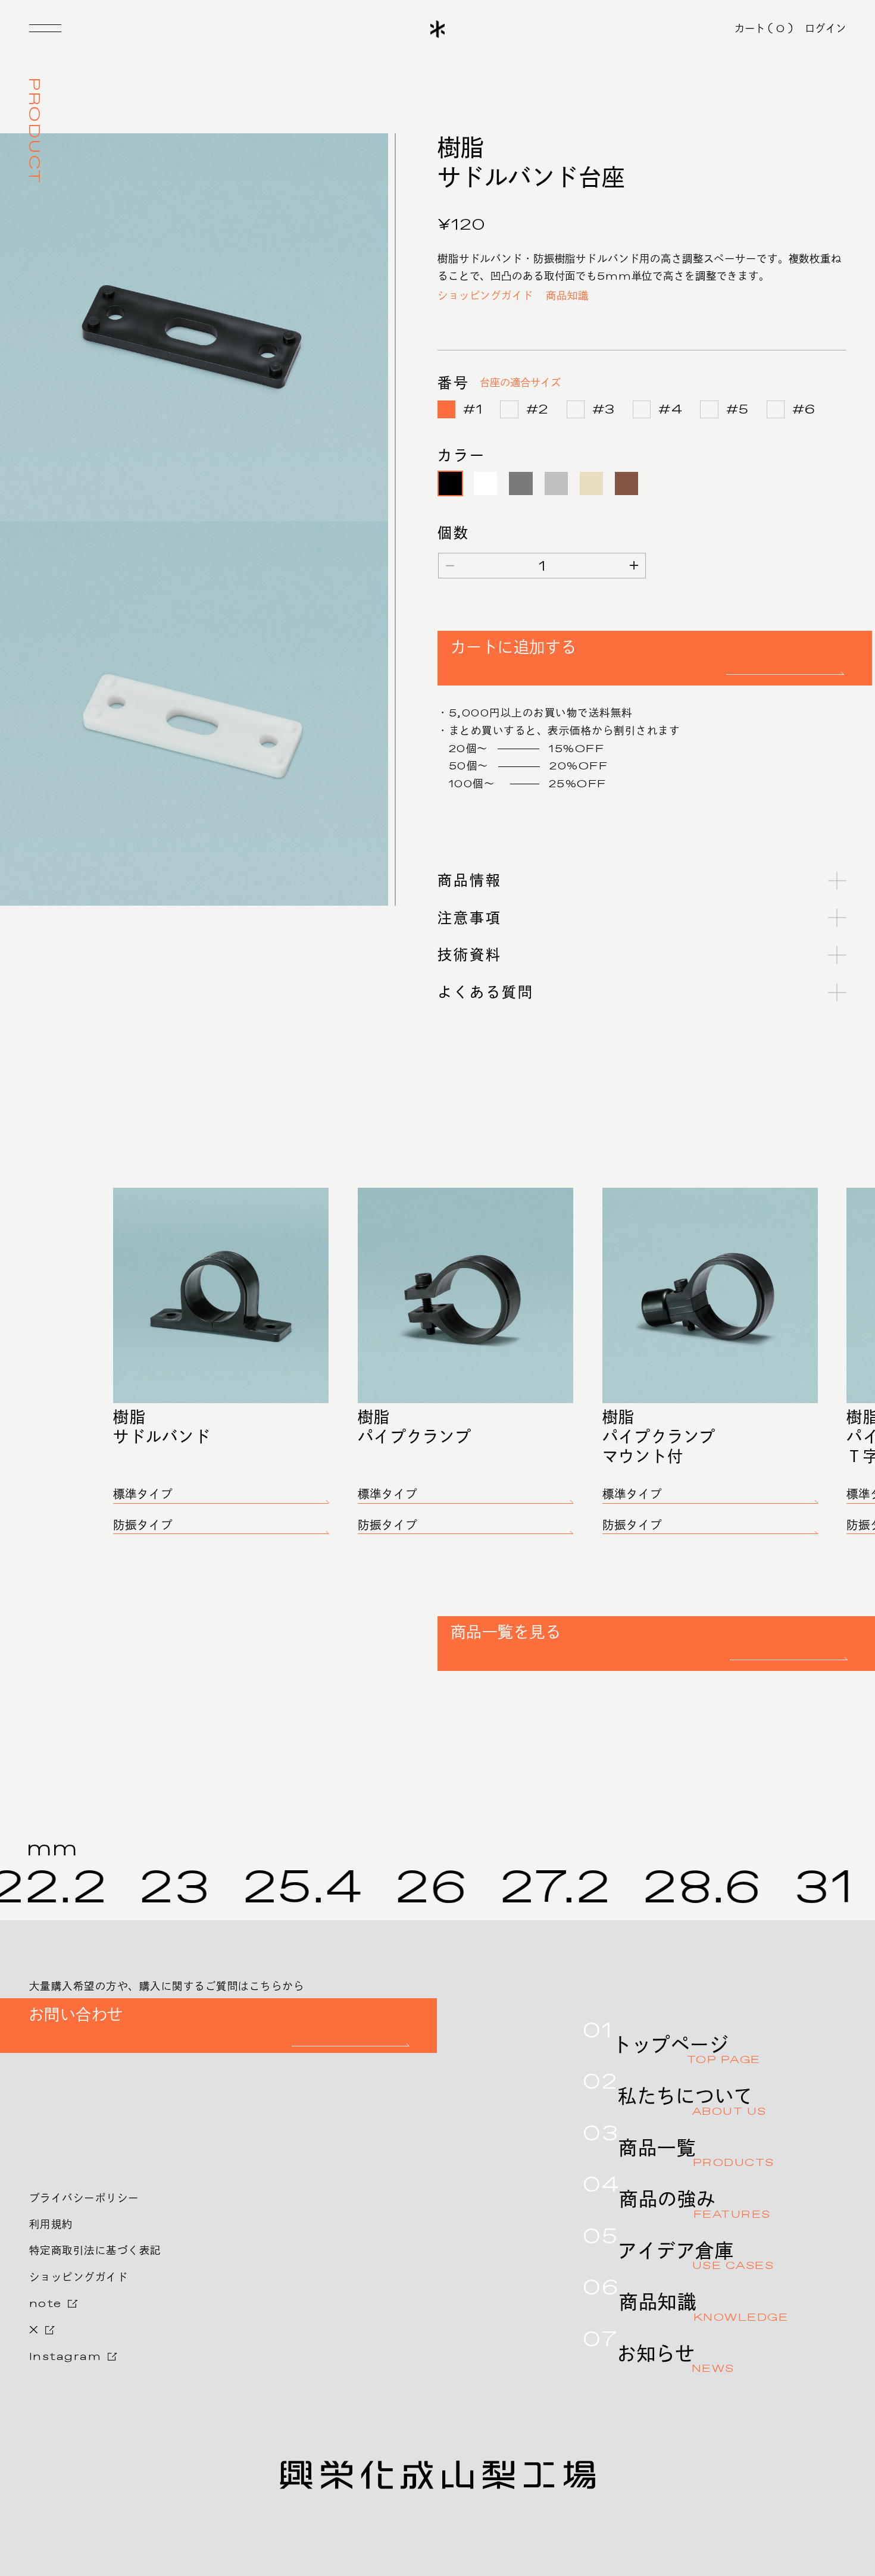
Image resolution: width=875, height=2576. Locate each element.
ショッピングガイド (485, 296)
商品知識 (567, 296)
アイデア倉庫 (696, 2257)
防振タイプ (143, 1526)
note (46, 2304)
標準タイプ (143, 1495)
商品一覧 (696, 2154)
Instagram (65, 2357)
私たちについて (692, 2102)
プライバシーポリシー (84, 2198)
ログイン (825, 29)
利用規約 (51, 2225)
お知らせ (676, 2360)
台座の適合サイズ (520, 383)
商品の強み (695, 2205)
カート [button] (764, 29)
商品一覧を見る (506, 1632)
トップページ (686, 2051)
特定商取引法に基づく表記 (95, 2251)
